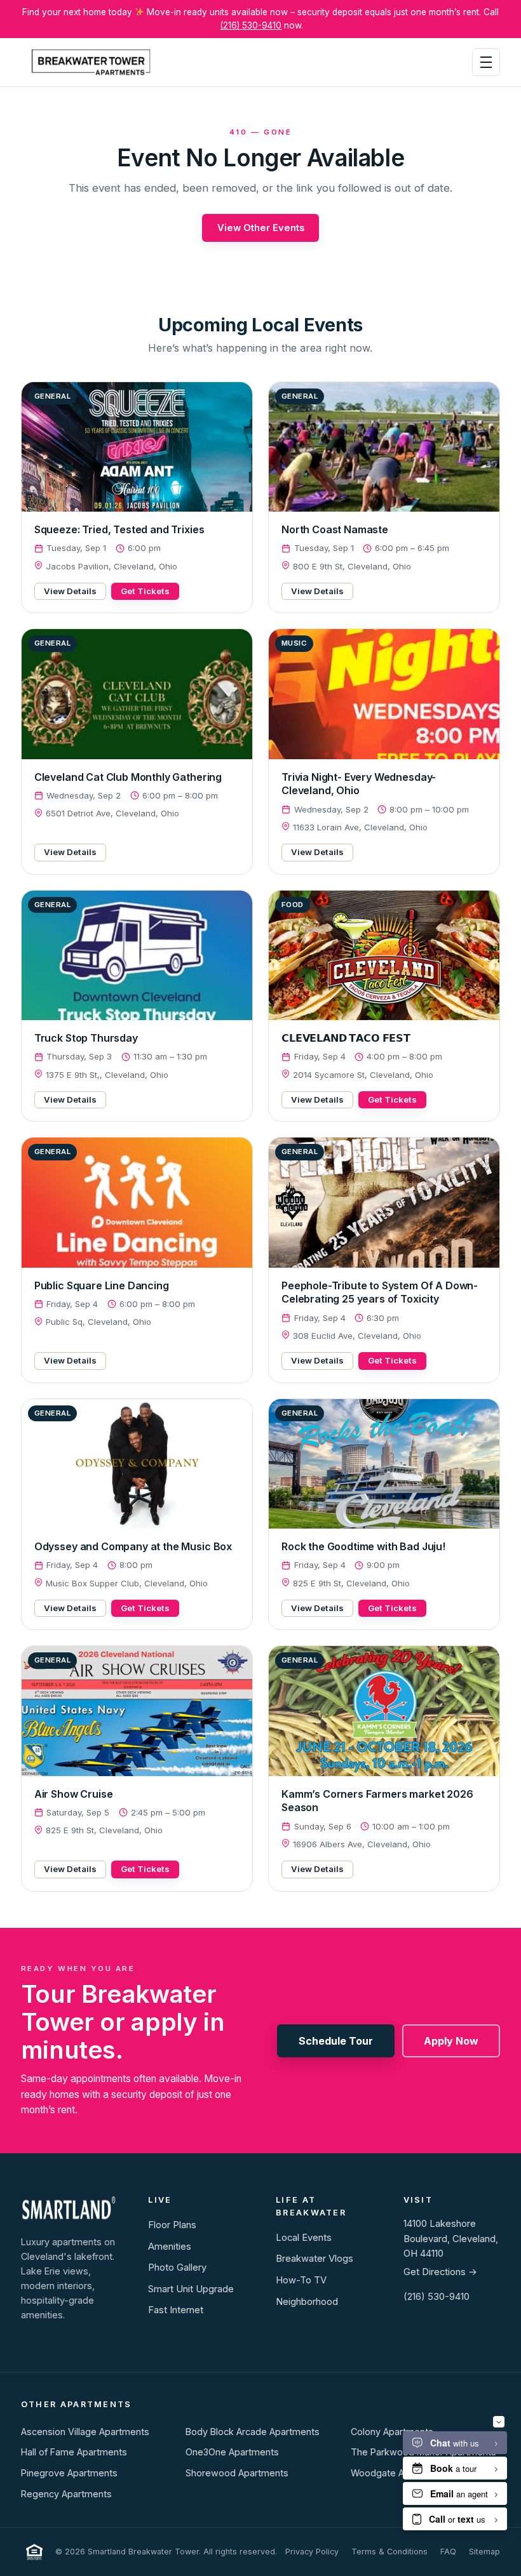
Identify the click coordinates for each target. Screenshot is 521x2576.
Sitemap (484, 2552)
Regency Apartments (66, 2494)
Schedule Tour (336, 2041)
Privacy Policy (312, 2552)
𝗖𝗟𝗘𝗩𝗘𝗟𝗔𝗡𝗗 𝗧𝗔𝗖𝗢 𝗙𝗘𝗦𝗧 (346, 1038)
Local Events (304, 2238)
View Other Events (261, 228)
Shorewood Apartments (237, 2473)
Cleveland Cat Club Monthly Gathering (128, 777)
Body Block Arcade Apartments (253, 2432)
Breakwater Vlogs (315, 2259)
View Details (70, 591)
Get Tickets (145, 591)
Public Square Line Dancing (102, 1285)
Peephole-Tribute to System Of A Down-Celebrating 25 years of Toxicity (380, 1292)
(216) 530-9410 (251, 25)
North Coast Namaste (335, 529)
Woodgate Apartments (400, 2473)
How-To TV (301, 2280)
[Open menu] (486, 62)
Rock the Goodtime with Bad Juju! (363, 1546)
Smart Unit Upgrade (191, 2289)
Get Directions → (440, 2272)
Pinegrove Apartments (69, 2473)
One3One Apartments (232, 2452)
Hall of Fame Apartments (74, 2452)
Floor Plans (172, 2225)
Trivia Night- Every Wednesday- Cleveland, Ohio (359, 784)
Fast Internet (176, 2310)
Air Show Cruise (74, 1794)
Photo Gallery (177, 2267)
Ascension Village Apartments (85, 2432)
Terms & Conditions (389, 2552)
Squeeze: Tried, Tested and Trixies (119, 529)
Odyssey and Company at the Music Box (133, 1546)
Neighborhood (307, 2302)
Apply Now (451, 2041)
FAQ (448, 2552)
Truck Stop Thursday (86, 1038)
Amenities (170, 2247)
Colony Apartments (392, 2432)
